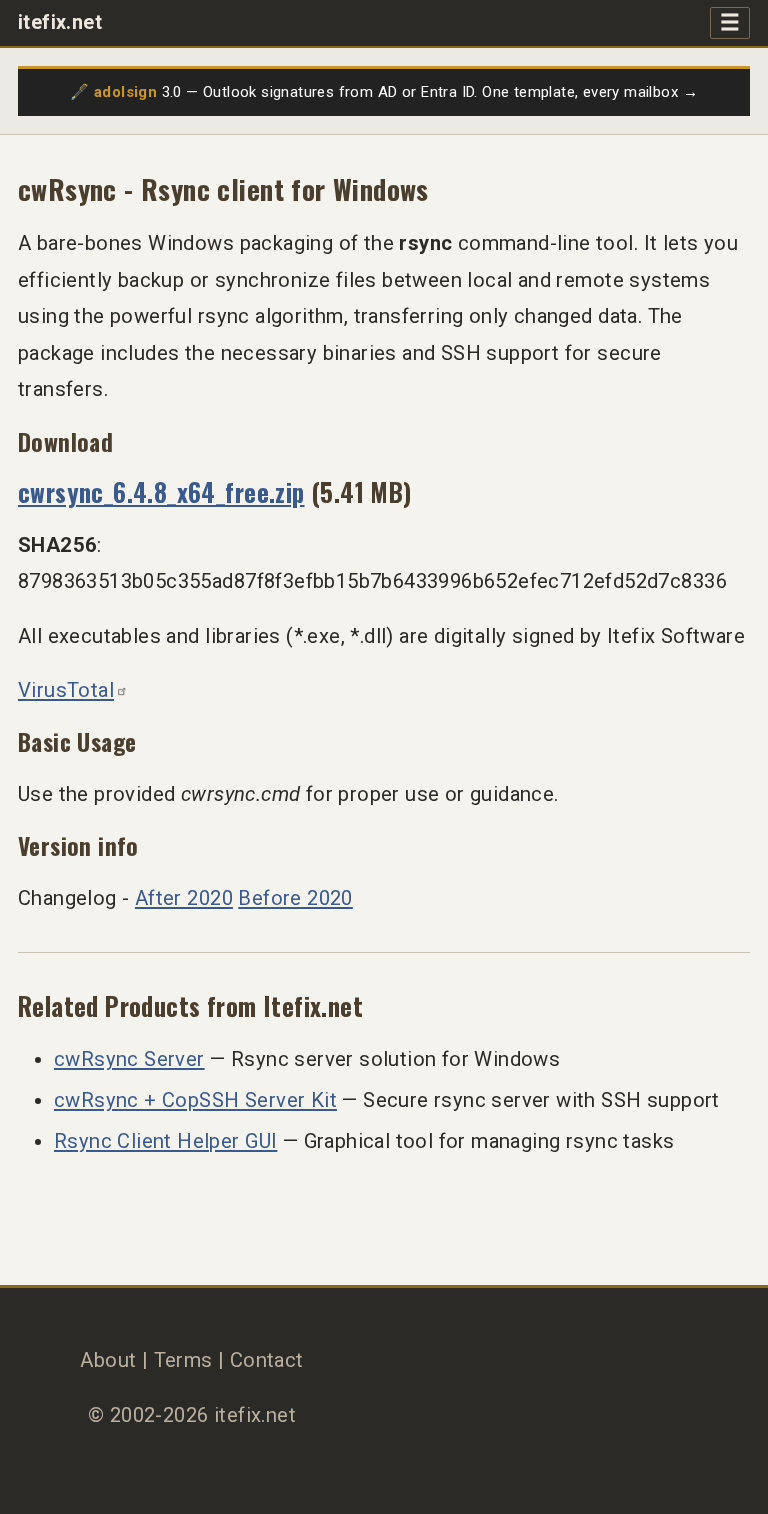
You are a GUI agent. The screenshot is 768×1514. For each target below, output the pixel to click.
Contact (267, 1360)
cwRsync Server (129, 1059)
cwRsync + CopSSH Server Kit (195, 1100)
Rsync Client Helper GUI (165, 1141)
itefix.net (60, 22)
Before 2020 (295, 898)
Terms (183, 1360)
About (108, 1360)
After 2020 (184, 898)
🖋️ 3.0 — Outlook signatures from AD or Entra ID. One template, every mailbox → (384, 92)
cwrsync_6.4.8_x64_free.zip (161, 491)
